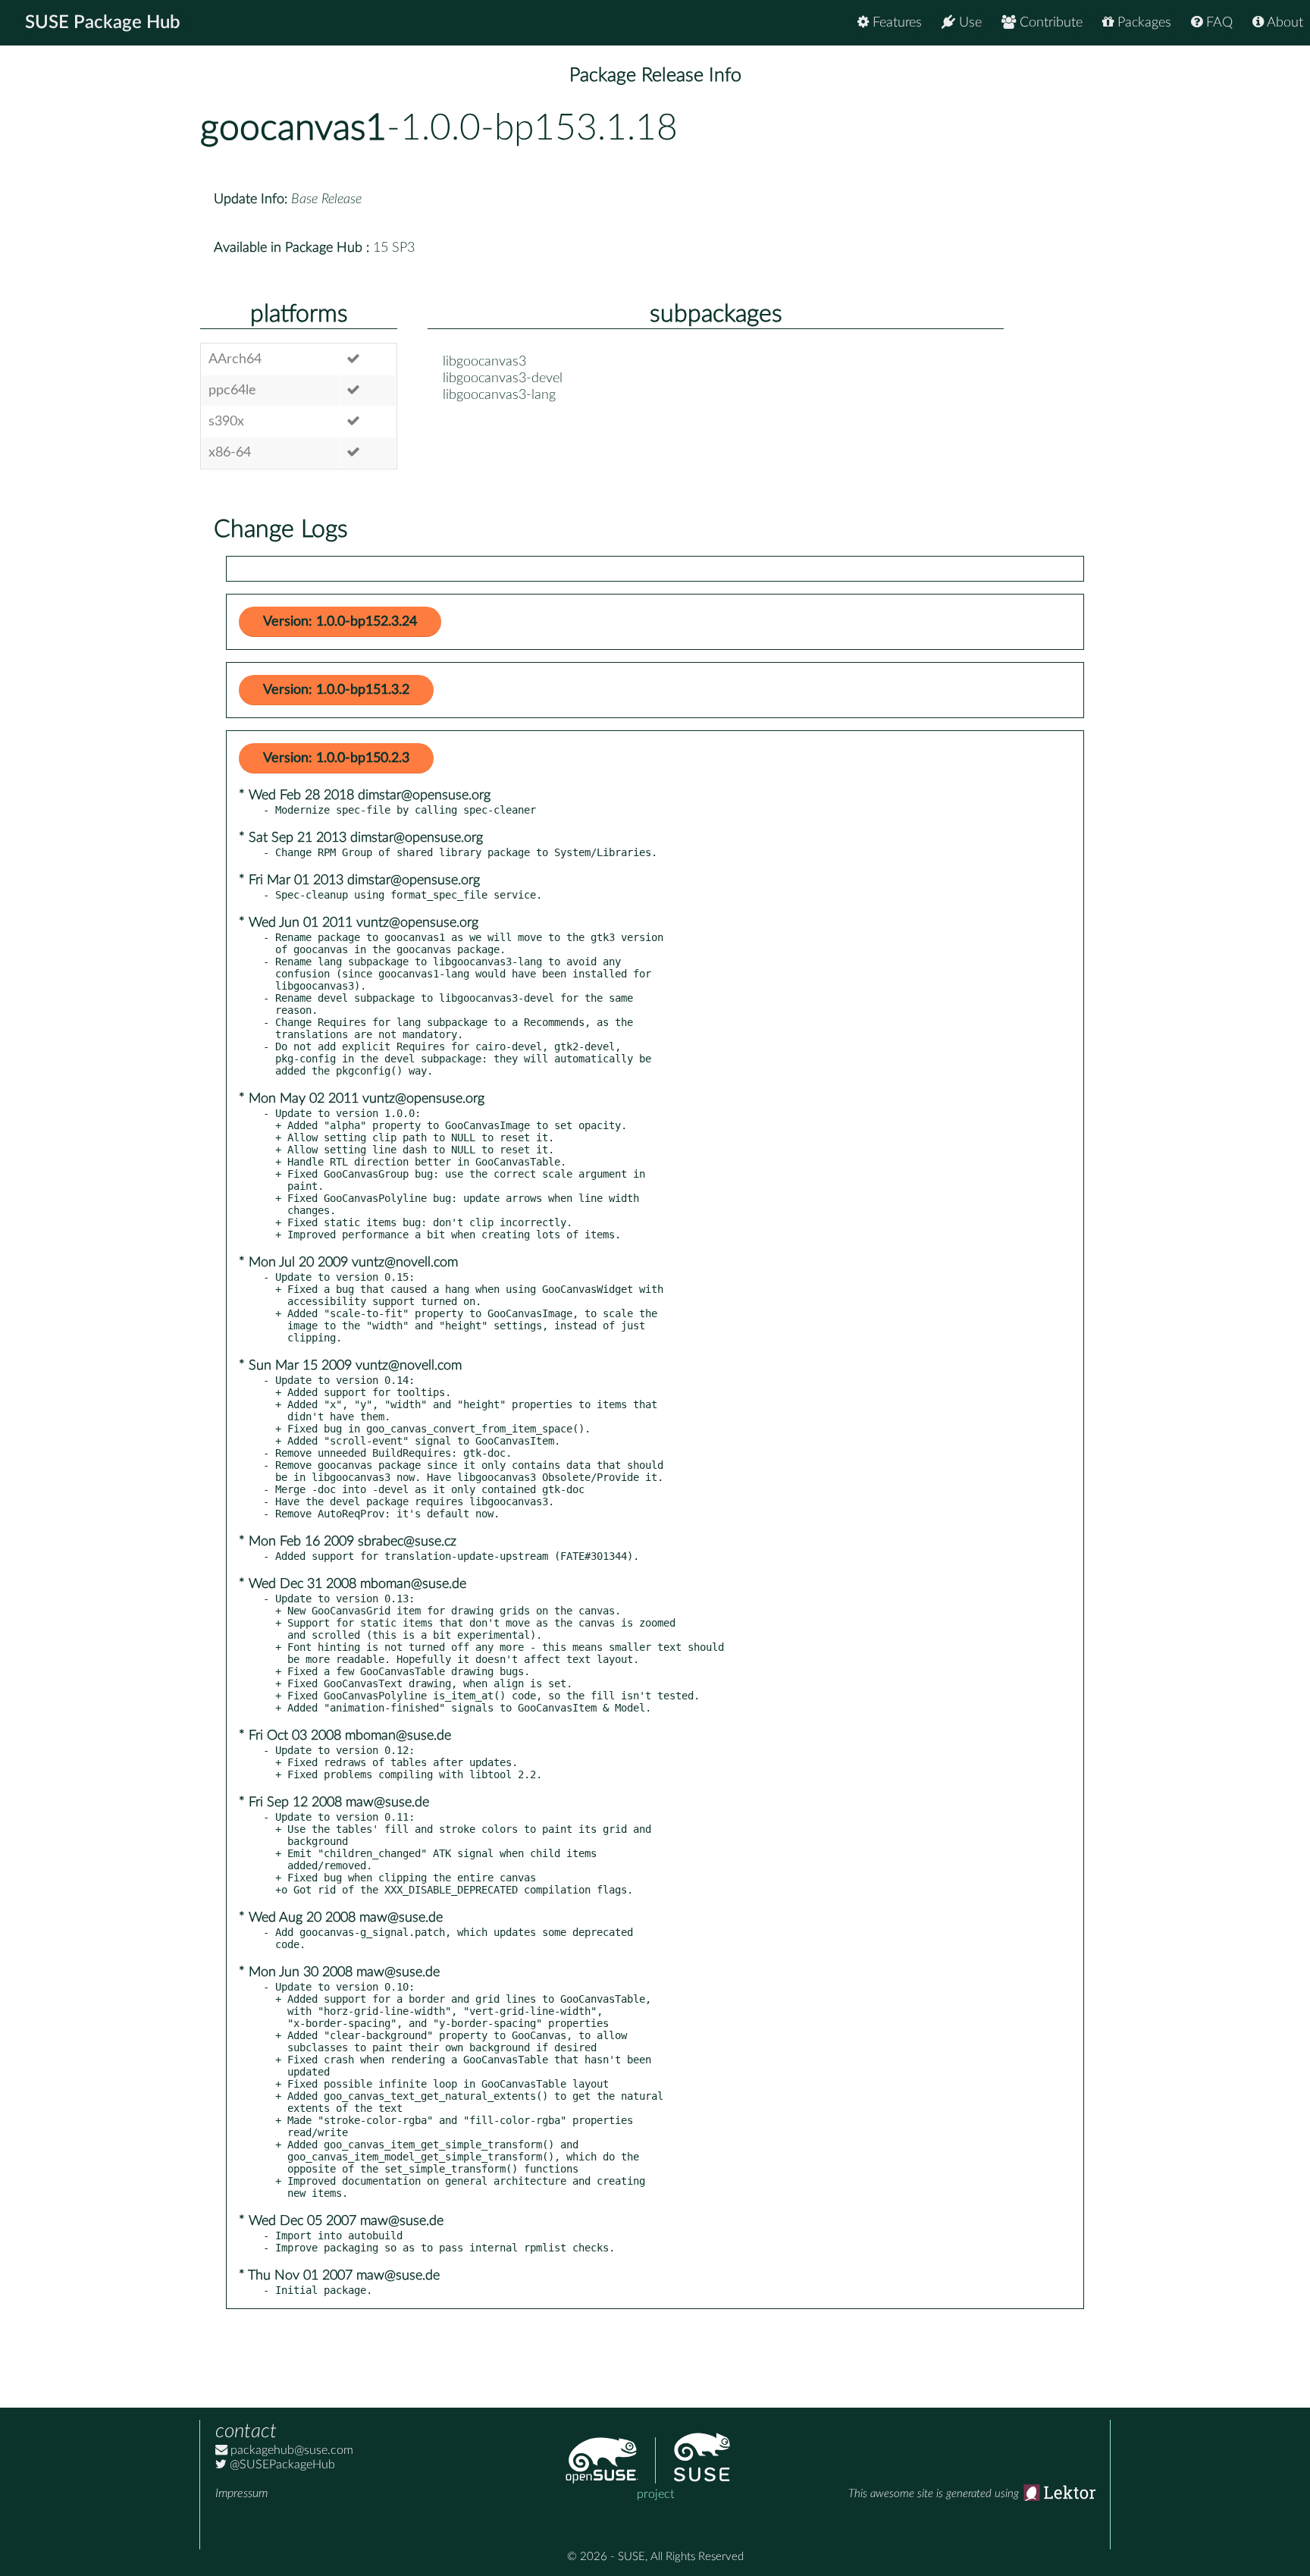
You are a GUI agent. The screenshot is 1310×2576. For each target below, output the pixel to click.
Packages (1142, 23)
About (1283, 23)
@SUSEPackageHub (281, 2465)
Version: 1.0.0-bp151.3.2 (336, 690)
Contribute (1049, 23)
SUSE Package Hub (103, 23)
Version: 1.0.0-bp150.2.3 (336, 758)
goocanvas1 (293, 128)
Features (895, 23)
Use (968, 23)
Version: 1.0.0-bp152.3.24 (340, 622)
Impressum (241, 2493)
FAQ (1218, 23)
